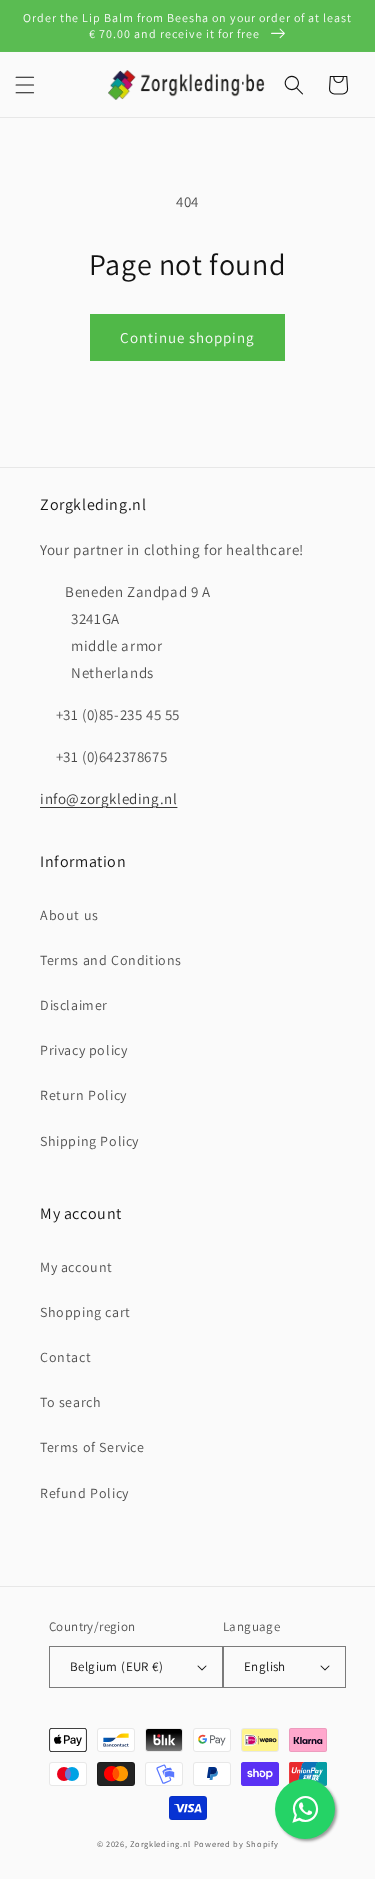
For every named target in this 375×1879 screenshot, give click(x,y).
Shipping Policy (89, 1141)
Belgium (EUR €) (116, 1666)
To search (70, 1402)
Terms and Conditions (111, 960)
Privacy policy (83, 1050)
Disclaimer (74, 1005)
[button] (25, 85)
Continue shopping (187, 337)
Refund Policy (84, 1493)
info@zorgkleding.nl (108, 798)
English (265, 1666)
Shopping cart (85, 1312)
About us (69, 915)
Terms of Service (92, 1447)
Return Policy (83, 1095)
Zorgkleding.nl (160, 1843)
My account (76, 1267)
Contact (65, 1357)
